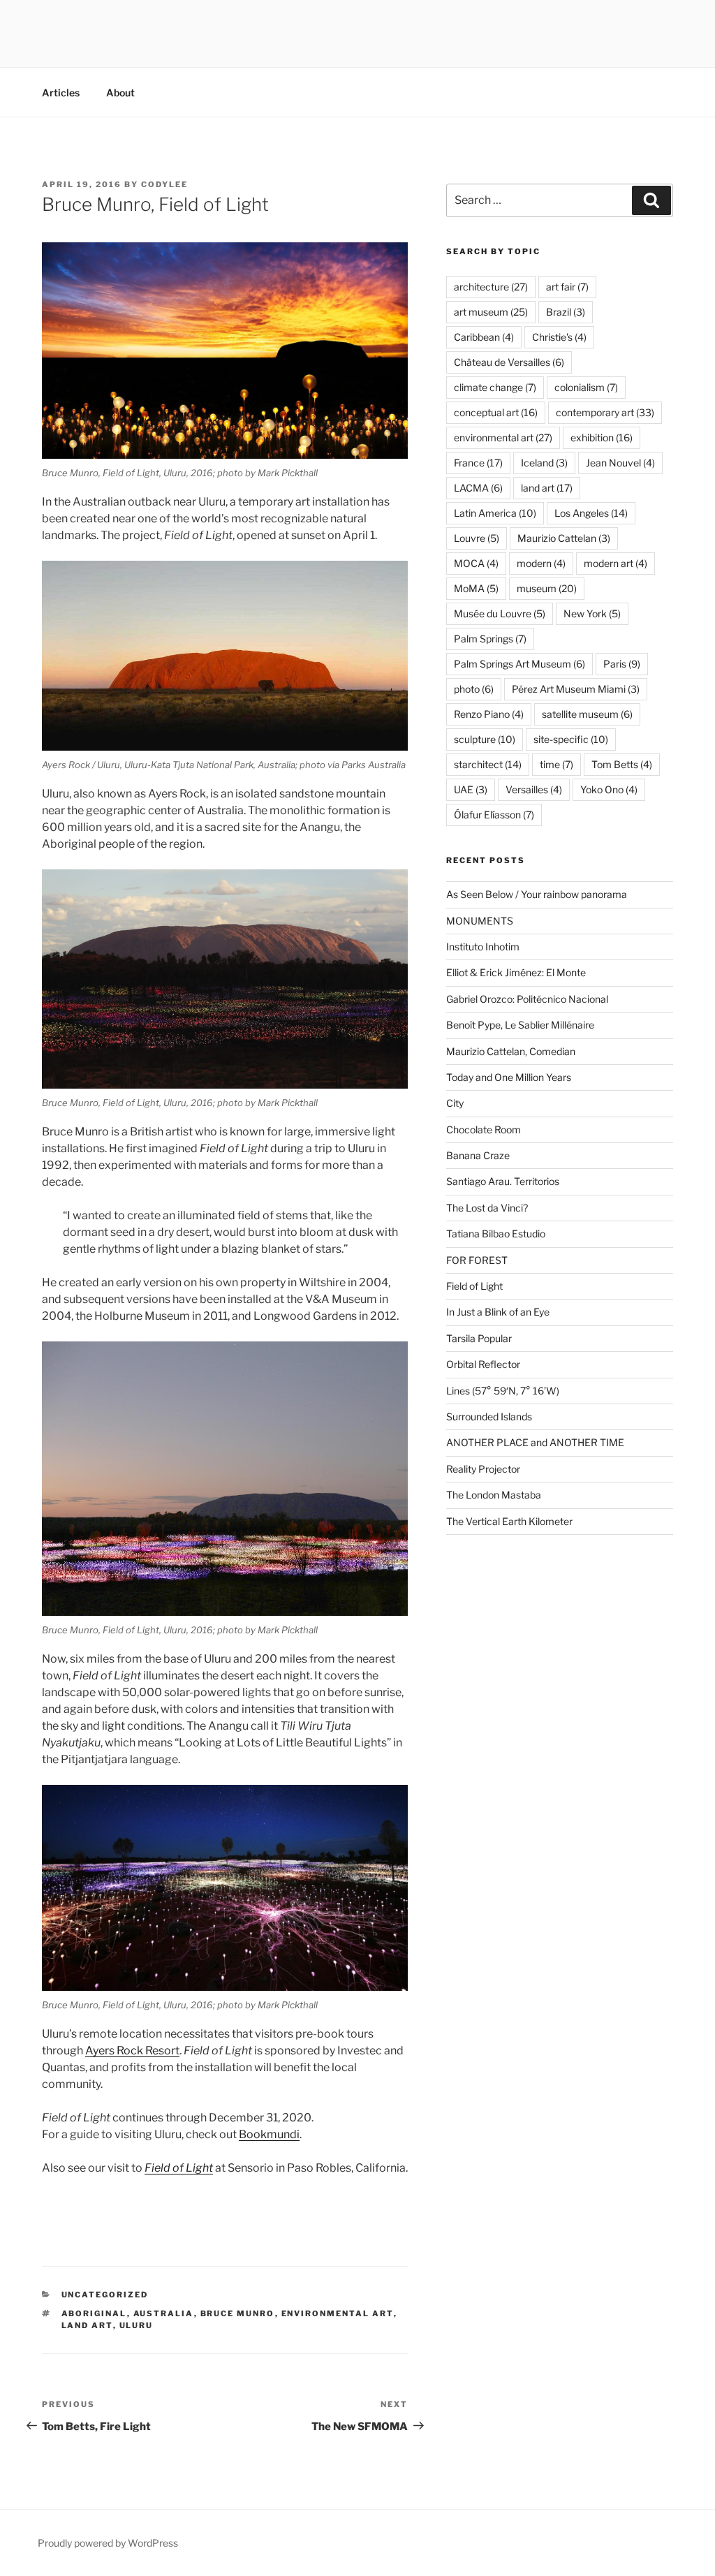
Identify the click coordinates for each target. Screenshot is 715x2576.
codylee (164, 184)
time (556, 764)
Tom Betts (622, 764)
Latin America (495, 513)
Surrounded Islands (489, 1416)
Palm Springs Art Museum (519, 664)
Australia (164, 2313)
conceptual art (496, 412)
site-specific (571, 739)
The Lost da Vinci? (487, 1208)
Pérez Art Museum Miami (576, 689)
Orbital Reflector (483, 1364)
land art (87, 2325)
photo (474, 689)
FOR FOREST (477, 1260)
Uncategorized (105, 2295)
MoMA (476, 588)
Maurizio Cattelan (564, 538)
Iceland (544, 463)
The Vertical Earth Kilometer (509, 1521)
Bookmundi (269, 2134)
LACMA (478, 488)
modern (541, 563)
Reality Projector (483, 1469)
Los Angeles (591, 513)
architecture (491, 287)
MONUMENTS (480, 921)
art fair (567, 287)
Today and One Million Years (509, 1077)
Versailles (534, 789)
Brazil (566, 312)
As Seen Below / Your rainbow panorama (537, 894)
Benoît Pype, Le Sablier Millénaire (520, 1025)
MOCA (476, 563)
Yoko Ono (609, 789)
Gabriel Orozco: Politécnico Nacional (527, 999)
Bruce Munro (238, 2313)
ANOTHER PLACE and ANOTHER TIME (535, 1442)
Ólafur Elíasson (494, 815)
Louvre (477, 538)
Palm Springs (490, 639)
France (478, 463)
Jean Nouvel (620, 463)
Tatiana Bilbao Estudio (496, 1234)
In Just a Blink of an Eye (498, 1312)
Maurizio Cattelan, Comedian (511, 1051)
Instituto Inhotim (483, 947)
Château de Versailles (509, 362)
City (455, 1103)
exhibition (602, 437)
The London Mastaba (494, 1495)
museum (547, 588)
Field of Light (474, 1286)
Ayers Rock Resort (132, 2051)
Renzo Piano (489, 714)
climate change (495, 387)
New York (592, 613)
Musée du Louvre (500, 613)
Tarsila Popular (479, 1338)
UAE (471, 789)
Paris (622, 664)
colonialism (586, 387)
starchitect (488, 764)
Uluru (137, 2325)
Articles (61, 93)
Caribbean (484, 337)
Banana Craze (478, 1155)
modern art (616, 563)
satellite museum (587, 714)
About (120, 93)
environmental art (338, 2313)
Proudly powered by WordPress (108, 2543)
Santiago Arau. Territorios (503, 1181)
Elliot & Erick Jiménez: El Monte (516, 972)
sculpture (485, 739)
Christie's (559, 337)
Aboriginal (94, 2313)
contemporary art (605, 412)
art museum (491, 312)
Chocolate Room (484, 1129)
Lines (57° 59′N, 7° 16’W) (503, 1391)
